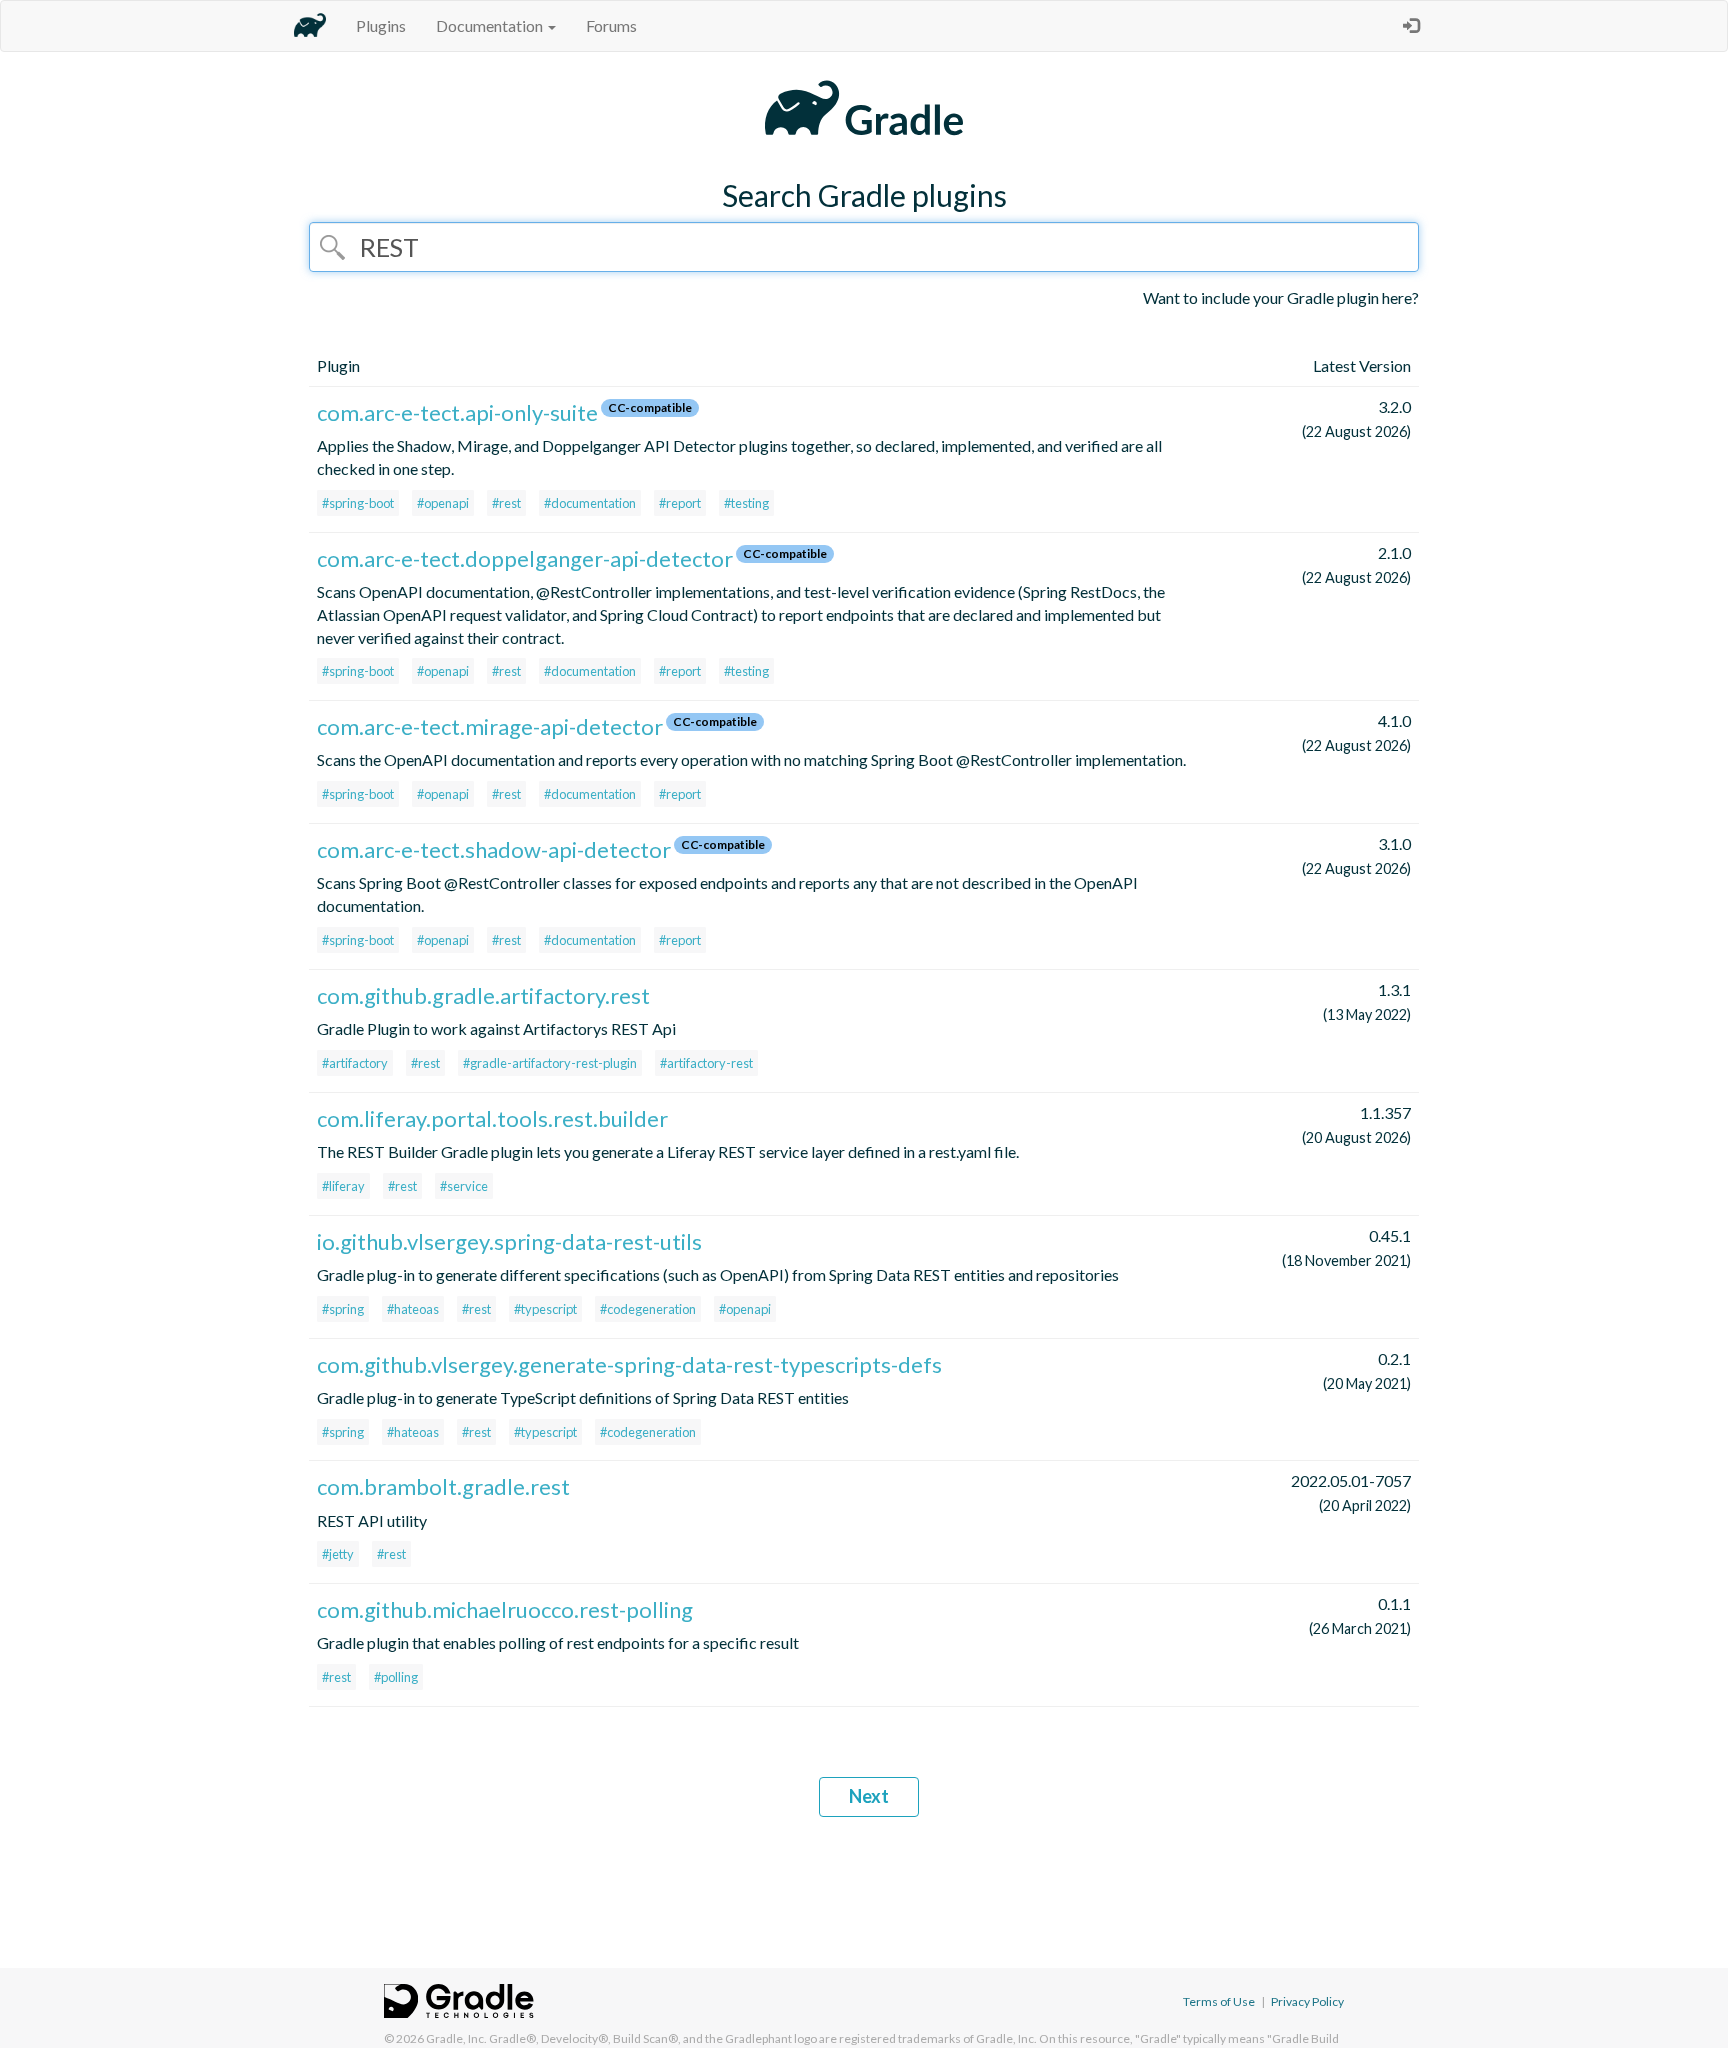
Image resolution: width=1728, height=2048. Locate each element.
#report (680, 503)
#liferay (343, 1186)
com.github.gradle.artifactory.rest (483, 995)
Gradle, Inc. (456, 2038)
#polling (396, 1677)
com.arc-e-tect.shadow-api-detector (494, 849)
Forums (611, 25)
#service (464, 1186)
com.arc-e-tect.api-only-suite (457, 412)
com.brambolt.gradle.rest (443, 1486)
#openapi (443, 503)
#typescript (545, 1309)
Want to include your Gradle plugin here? (1281, 297)
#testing (746, 503)
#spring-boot (358, 503)
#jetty (338, 1554)
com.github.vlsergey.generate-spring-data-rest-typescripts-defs (629, 1364)
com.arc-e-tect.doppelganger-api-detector (525, 558)
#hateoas (413, 1309)
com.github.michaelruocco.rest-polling (505, 1609)
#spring (343, 1309)
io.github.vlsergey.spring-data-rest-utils (509, 1241)
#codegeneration (648, 1309)
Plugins (381, 25)
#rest (506, 503)
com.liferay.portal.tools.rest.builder (492, 1118)
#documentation (590, 503)
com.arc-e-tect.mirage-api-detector (490, 726)
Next (869, 1796)
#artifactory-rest (706, 1063)
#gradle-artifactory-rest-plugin (550, 1063)
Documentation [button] (491, 25)
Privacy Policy (1307, 2001)
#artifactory (355, 1063)
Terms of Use (1219, 2001)
